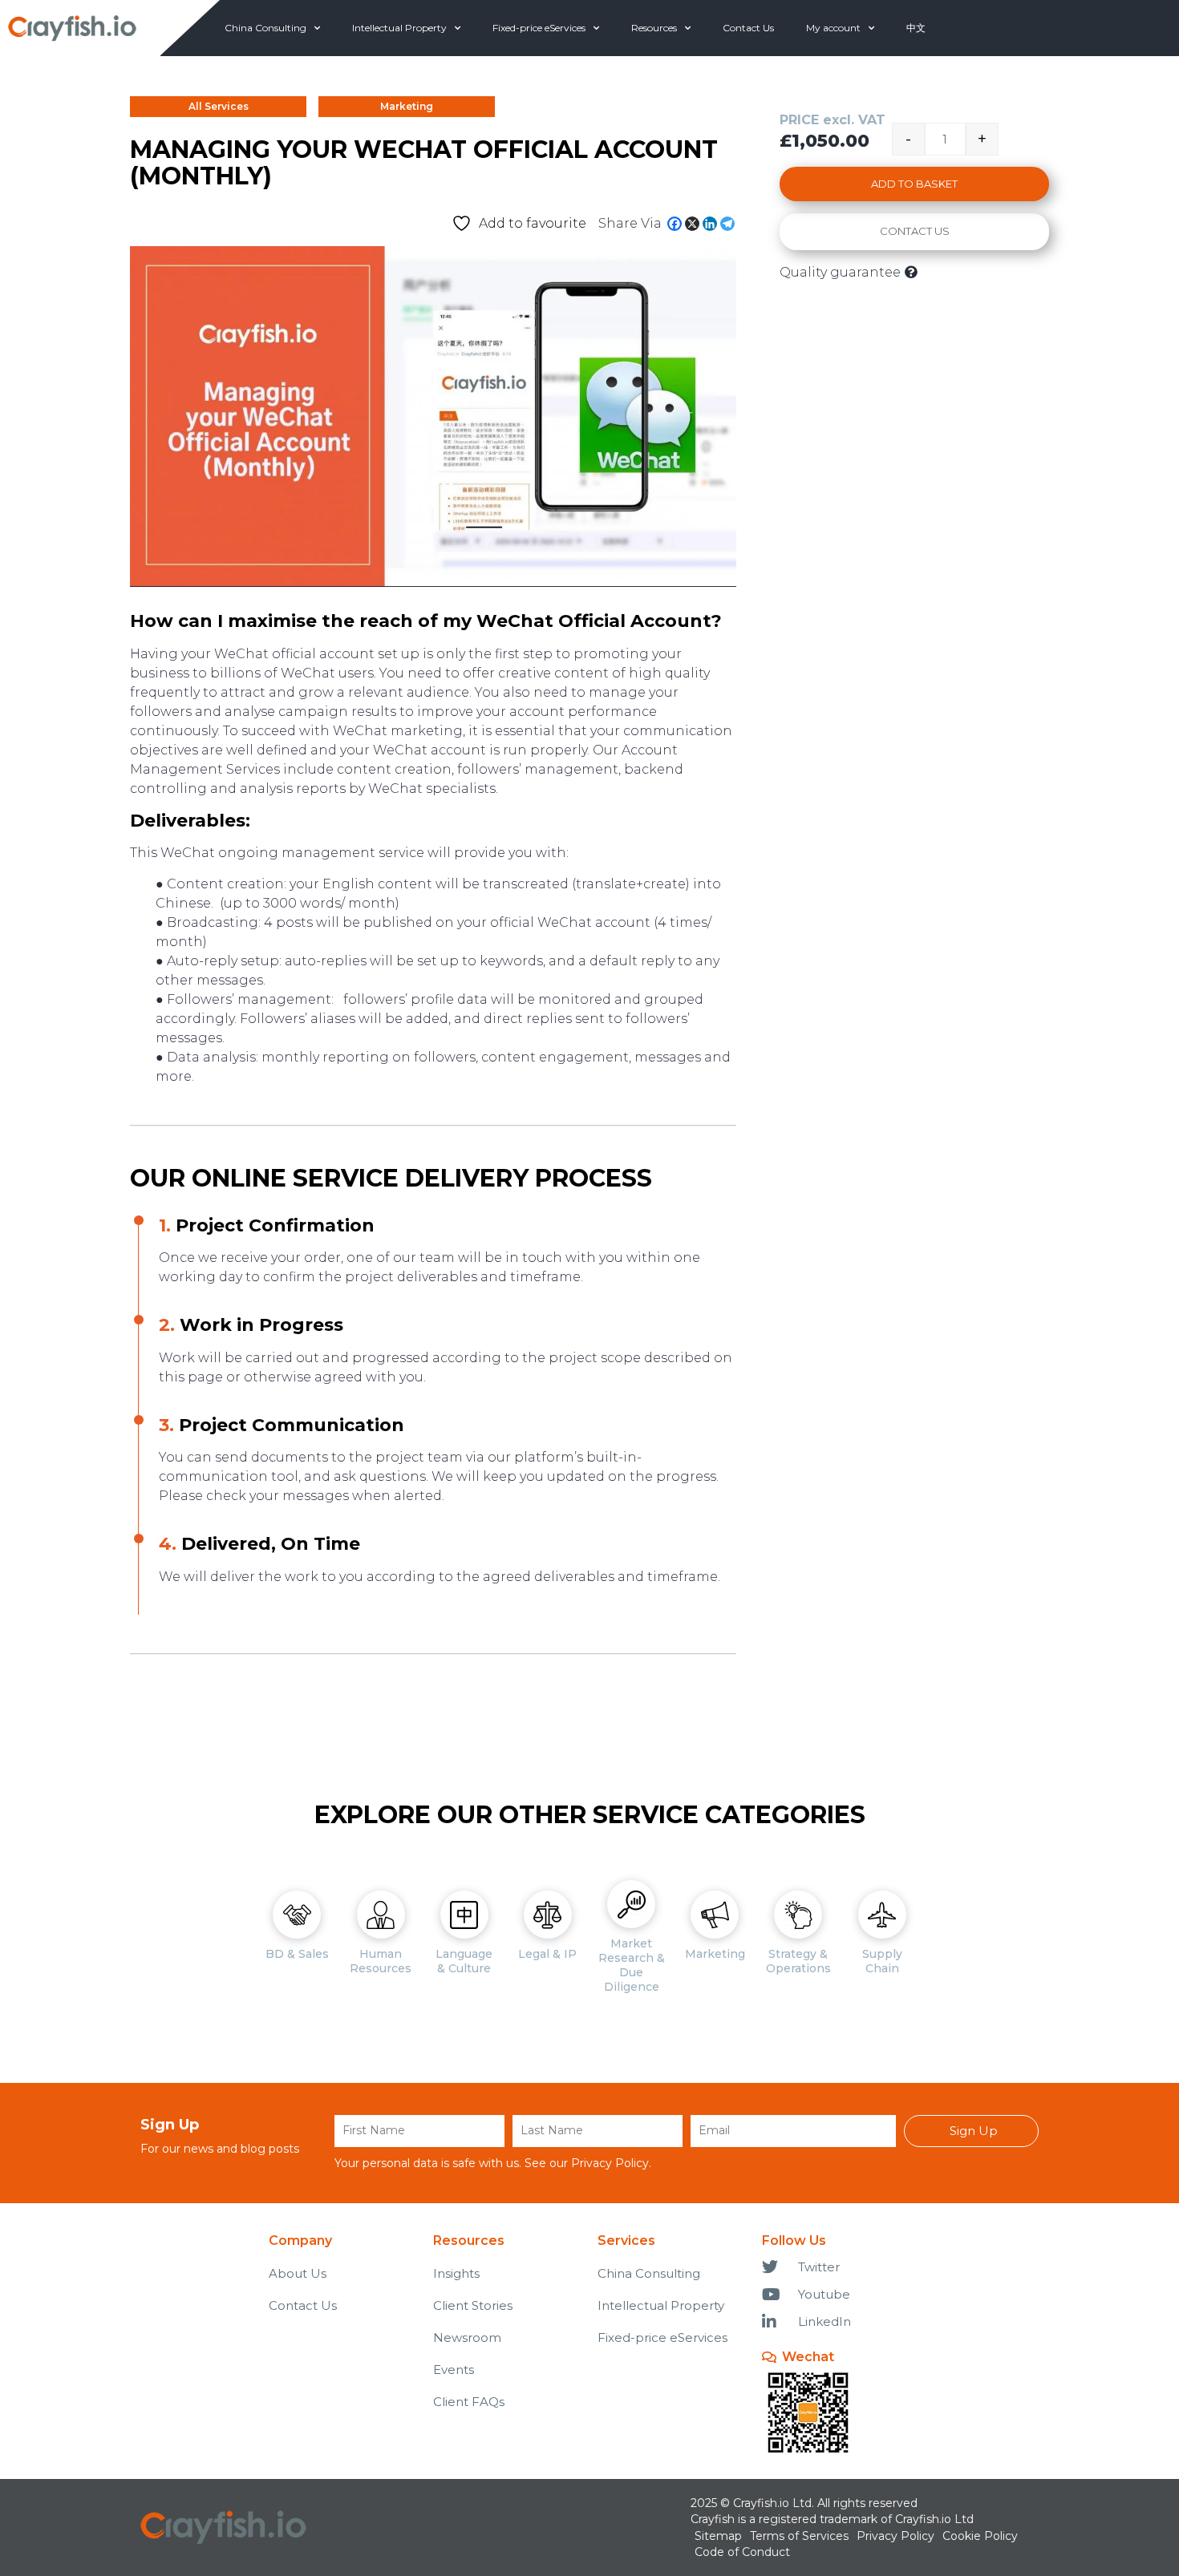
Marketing (407, 106)
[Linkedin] (710, 224)
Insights (456, 2273)
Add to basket (914, 184)
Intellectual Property (399, 28)
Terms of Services (799, 2536)
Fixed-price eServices (539, 28)
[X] (692, 224)
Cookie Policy (980, 2536)
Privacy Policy (610, 2163)
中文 (916, 28)
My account (833, 28)
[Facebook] (675, 224)
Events (454, 2370)
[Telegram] (727, 224)
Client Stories (473, 2305)
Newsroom (467, 2337)
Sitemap (718, 2536)
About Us (298, 2273)
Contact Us (748, 28)
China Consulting (265, 28)
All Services (219, 106)
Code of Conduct (742, 2552)
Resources (654, 28)
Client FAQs (469, 2402)
